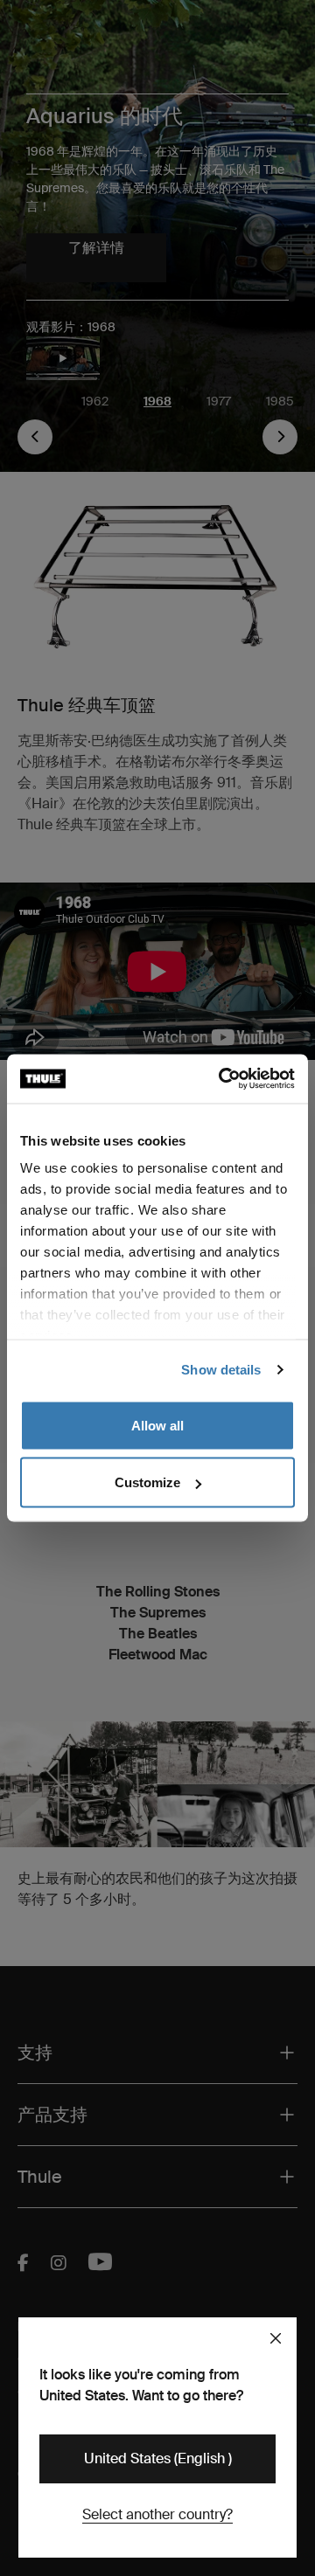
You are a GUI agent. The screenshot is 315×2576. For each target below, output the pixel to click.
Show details (221, 1370)
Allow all (157, 1425)
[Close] (276, 2338)
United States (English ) (158, 2458)
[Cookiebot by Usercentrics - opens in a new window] (222, 1079)
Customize (147, 1482)
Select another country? (157, 2514)
